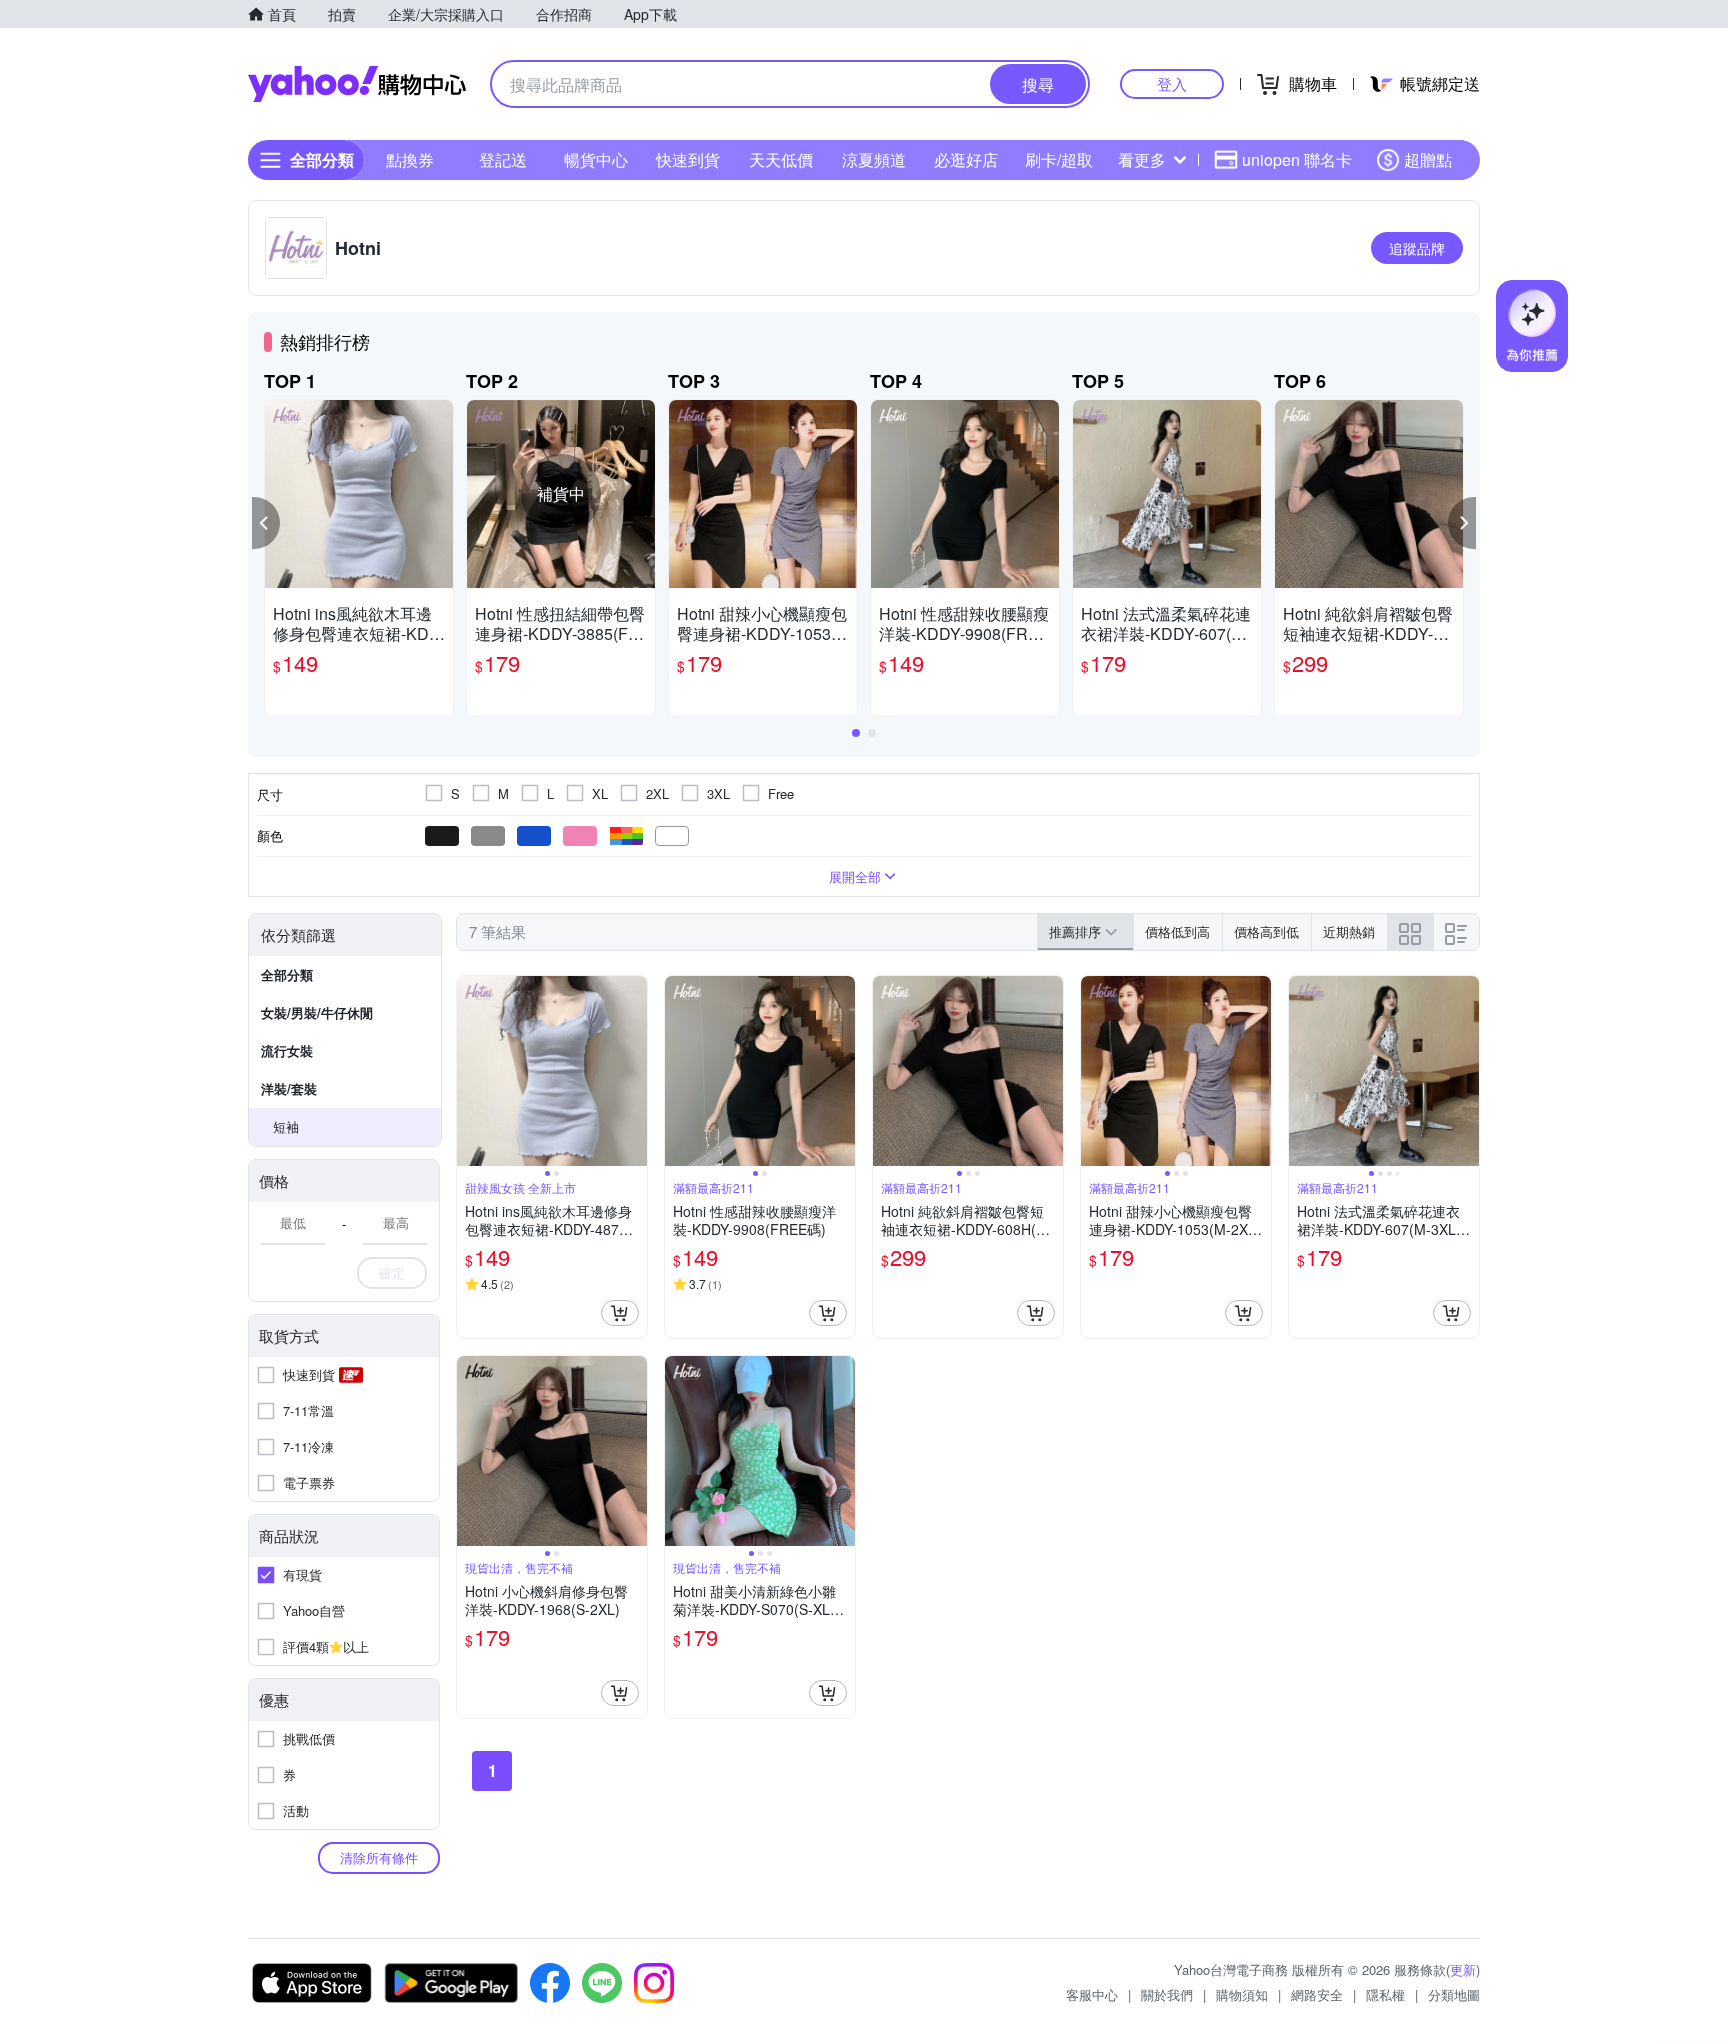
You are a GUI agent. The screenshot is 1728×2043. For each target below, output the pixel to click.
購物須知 (1242, 1994)
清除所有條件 (379, 1857)
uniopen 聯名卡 (1297, 159)
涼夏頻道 (874, 159)
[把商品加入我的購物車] (620, 1313)
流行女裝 (287, 1050)
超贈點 (1428, 159)
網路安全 (1317, 1994)
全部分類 (287, 974)
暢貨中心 (596, 159)
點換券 (410, 159)
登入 (1172, 83)
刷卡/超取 (1059, 159)
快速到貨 (688, 159)
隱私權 (1385, 1994)
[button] (266, 523)
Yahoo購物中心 (357, 84)
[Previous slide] (470, 1071)
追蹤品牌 (1417, 248)
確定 (392, 1272)
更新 (1463, 1969)
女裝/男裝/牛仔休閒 (317, 1012)
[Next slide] (634, 1071)
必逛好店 (966, 159)
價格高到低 (1266, 931)
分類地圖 (1454, 1994)
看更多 (1142, 159)
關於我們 (1167, 1994)
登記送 (503, 159)
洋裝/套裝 (289, 1088)
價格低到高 (1177, 931)
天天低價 (781, 159)
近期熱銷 (1349, 931)
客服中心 (1092, 1994)
